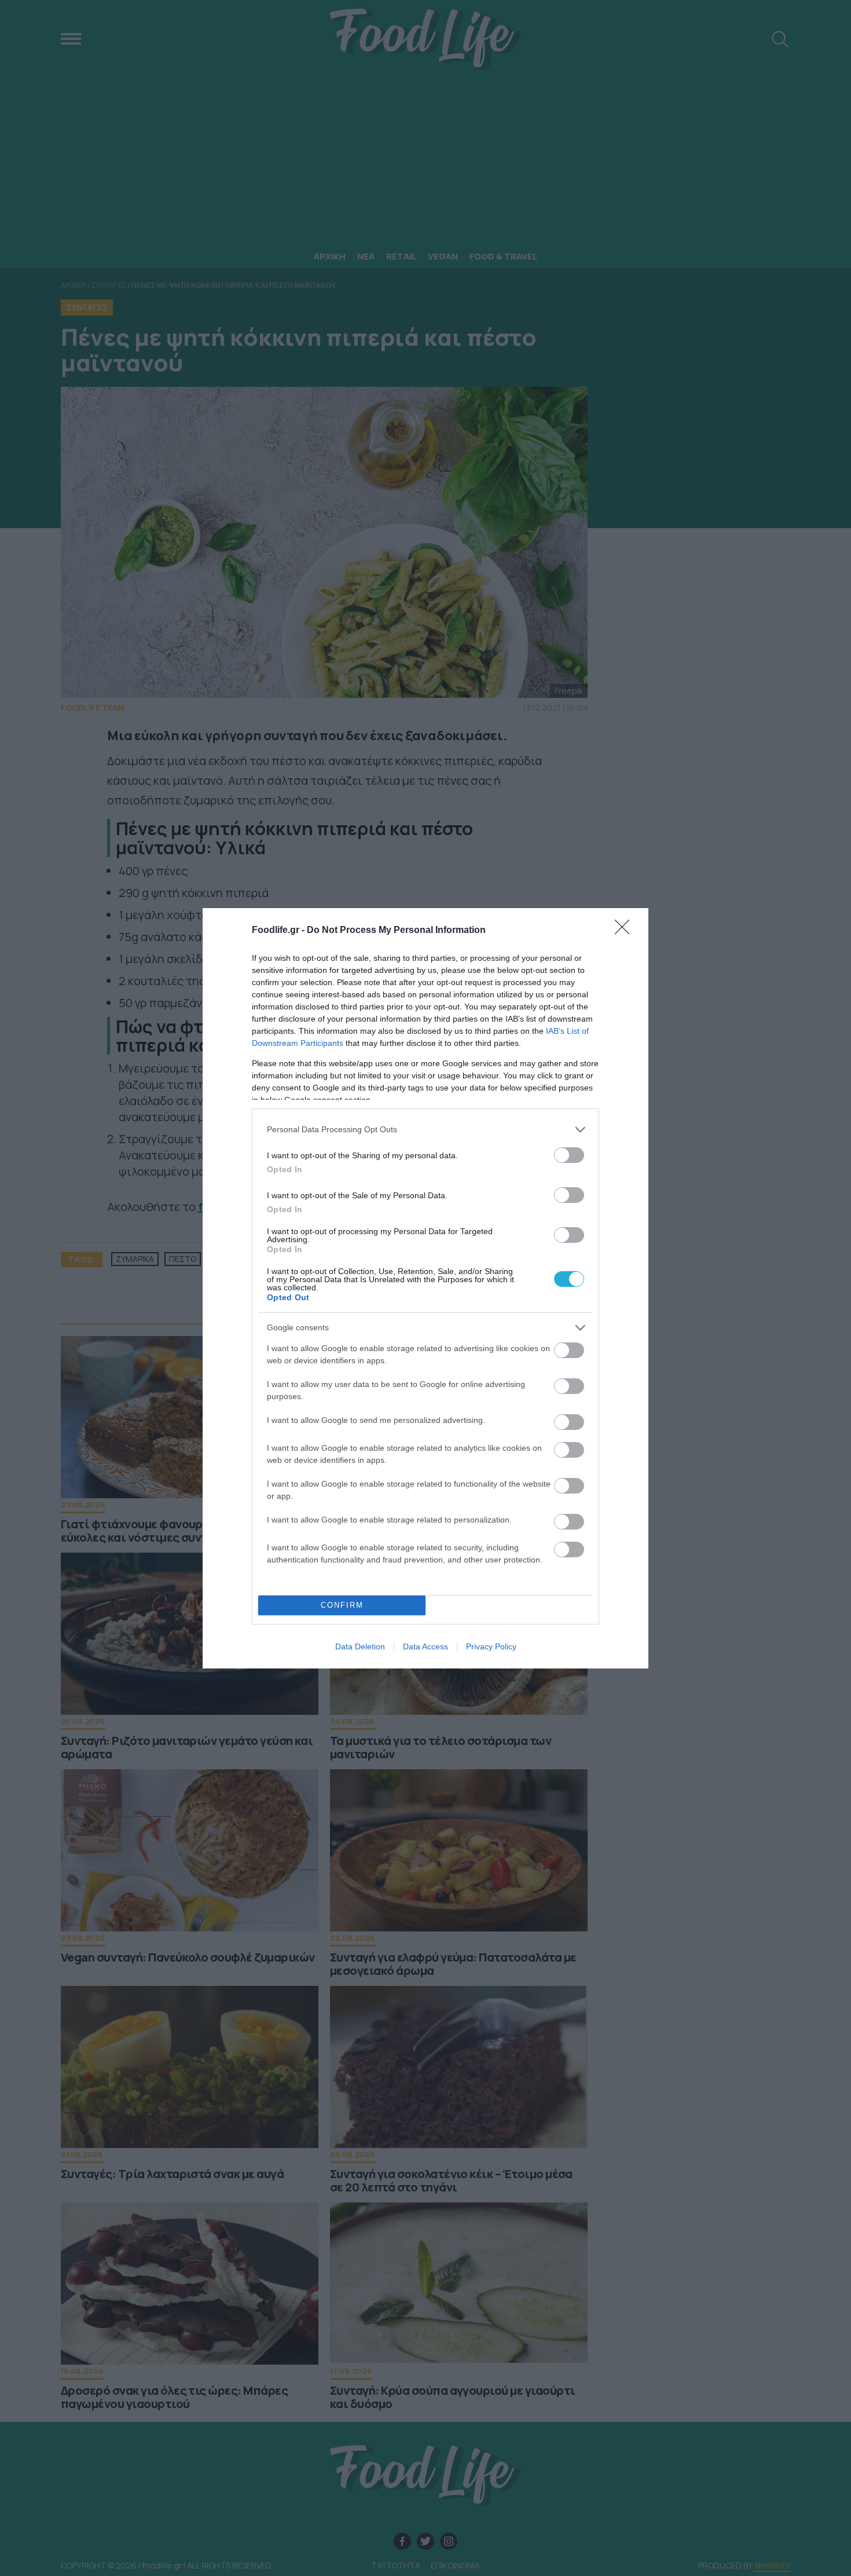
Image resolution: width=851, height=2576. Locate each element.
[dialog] (425, 1288)
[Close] (626, 931)
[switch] (569, 1155)
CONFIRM (342, 1605)
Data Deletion (360, 1646)
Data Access (425, 1646)
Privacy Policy (491, 1646)
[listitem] (425, 1130)
